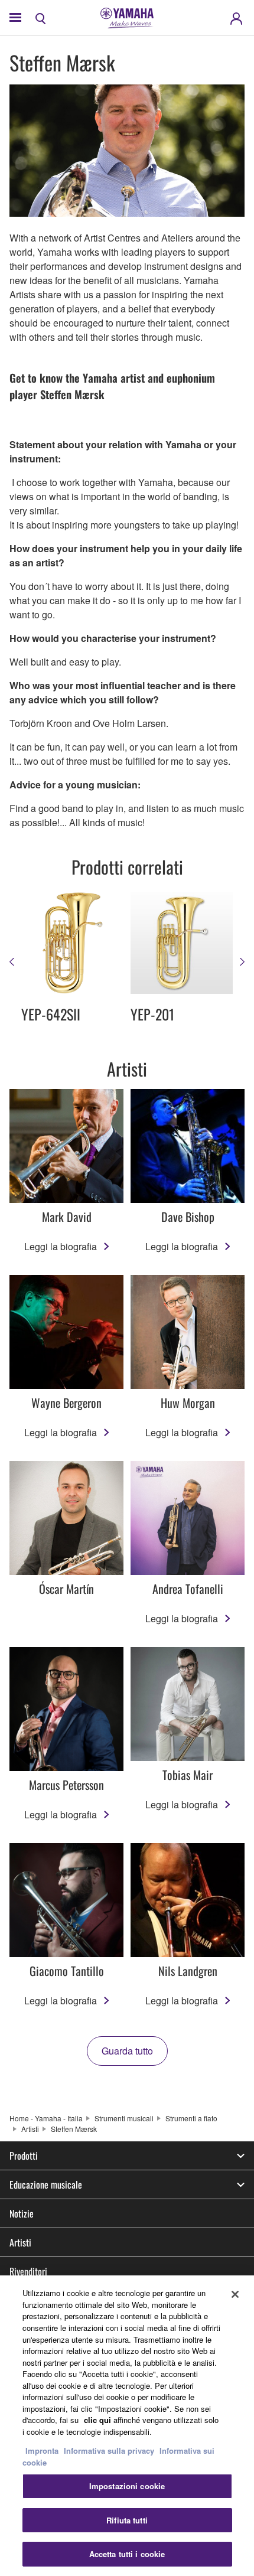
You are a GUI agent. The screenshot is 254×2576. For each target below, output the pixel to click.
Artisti (30, 2129)
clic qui (97, 2420)
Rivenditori (28, 2271)
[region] (127, 2426)
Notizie (22, 2213)
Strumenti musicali (124, 2118)
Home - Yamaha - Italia (46, 2118)
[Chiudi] (235, 2294)
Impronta (42, 2451)
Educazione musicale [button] (46, 2184)
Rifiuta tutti (127, 2520)
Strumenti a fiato (191, 2118)
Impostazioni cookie (127, 2486)
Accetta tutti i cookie (127, 2554)
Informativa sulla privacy (109, 2451)
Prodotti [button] (24, 2156)
